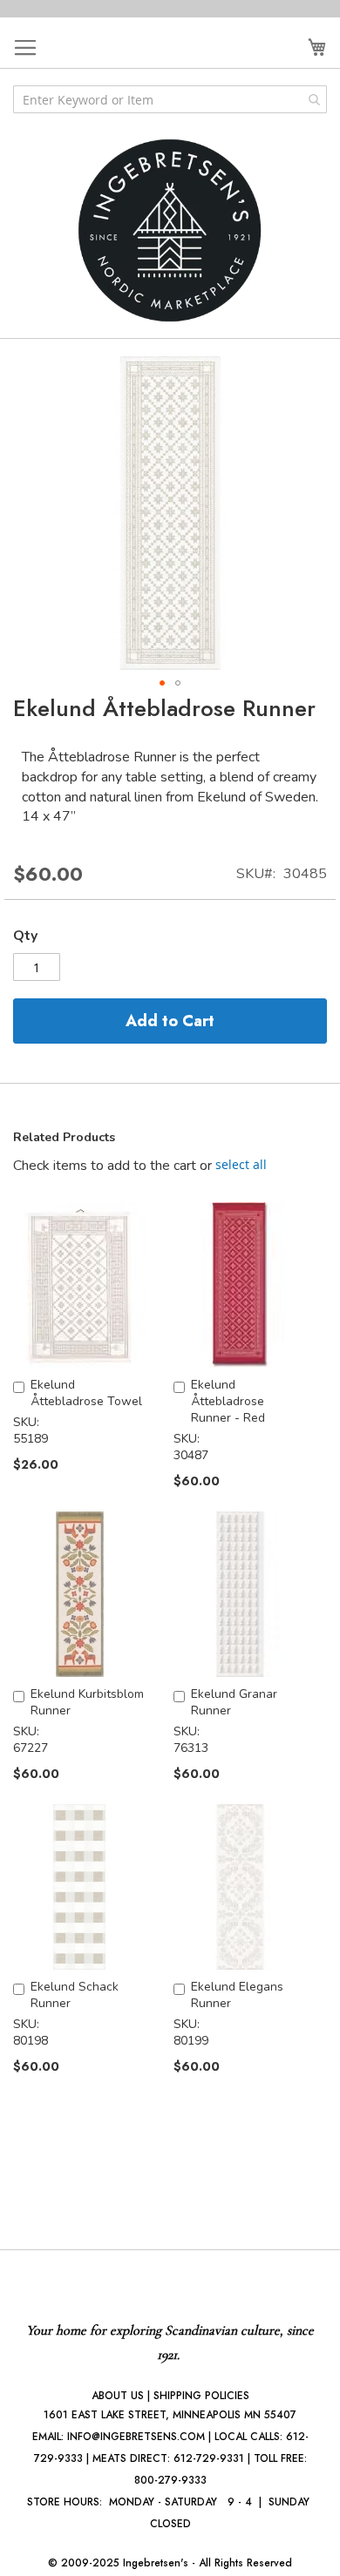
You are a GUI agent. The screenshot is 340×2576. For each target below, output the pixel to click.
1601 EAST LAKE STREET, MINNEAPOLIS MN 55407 (170, 2415)
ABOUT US (118, 2396)
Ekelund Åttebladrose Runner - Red (228, 1401)
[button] (162, 683)
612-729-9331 (209, 2458)
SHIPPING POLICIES (201, 2396)
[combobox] (170, 99)
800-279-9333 (170, 2480)
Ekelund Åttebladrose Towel (86, 1393)
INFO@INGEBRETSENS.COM (136, 2437)
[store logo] (170, 230)
